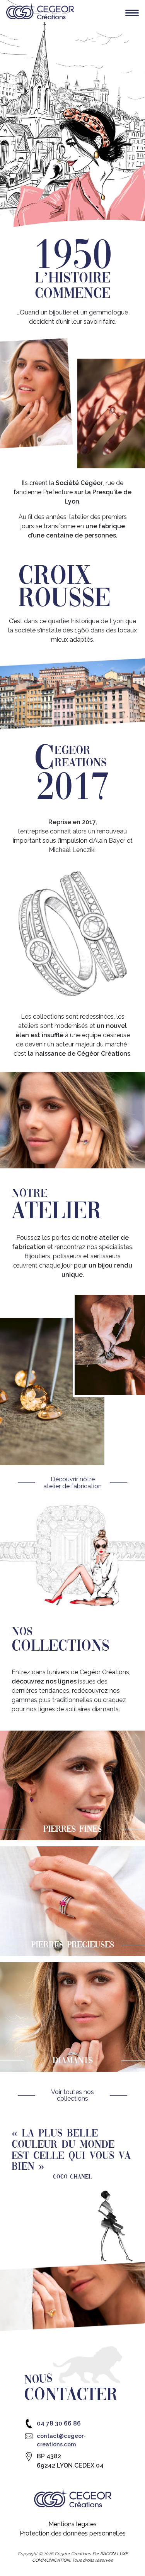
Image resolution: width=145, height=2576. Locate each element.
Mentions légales (72, 2524)
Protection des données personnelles (73, 2533)
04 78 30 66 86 (59, 2423)
